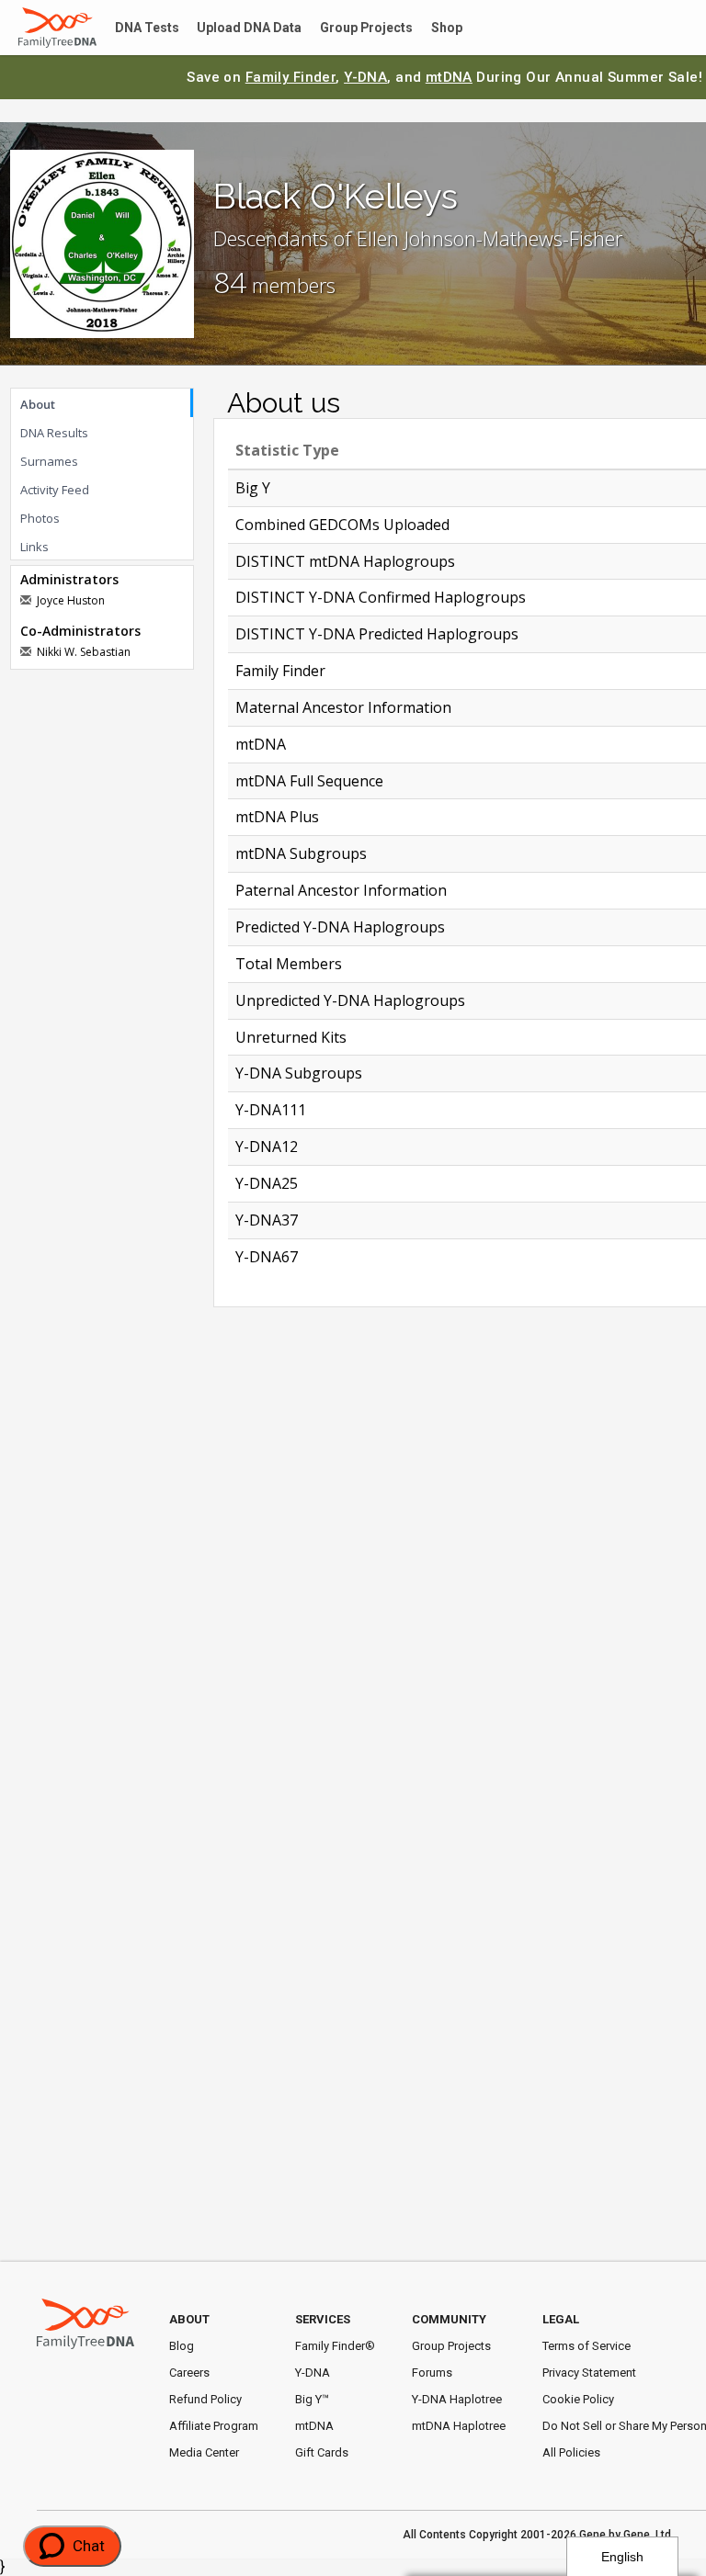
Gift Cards (322, 2452)
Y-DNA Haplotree (457, 2399)
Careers (189, 2373)
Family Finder (291, 77)
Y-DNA (365, 77)
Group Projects (345, 28)
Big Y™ (312, 2399)
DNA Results (54, 433)
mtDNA (449, 77)
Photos (40, 518)
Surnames (49, 461)
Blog (182, 2346)
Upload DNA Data (236, 28)
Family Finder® (335, 2346)
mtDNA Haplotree (459, 2426)
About (38, 404)
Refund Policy (205, 2399)
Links (34, 547)
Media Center (204, 2452)
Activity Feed (55, 490)
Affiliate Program (214, 2426)
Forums (432, 2373)
